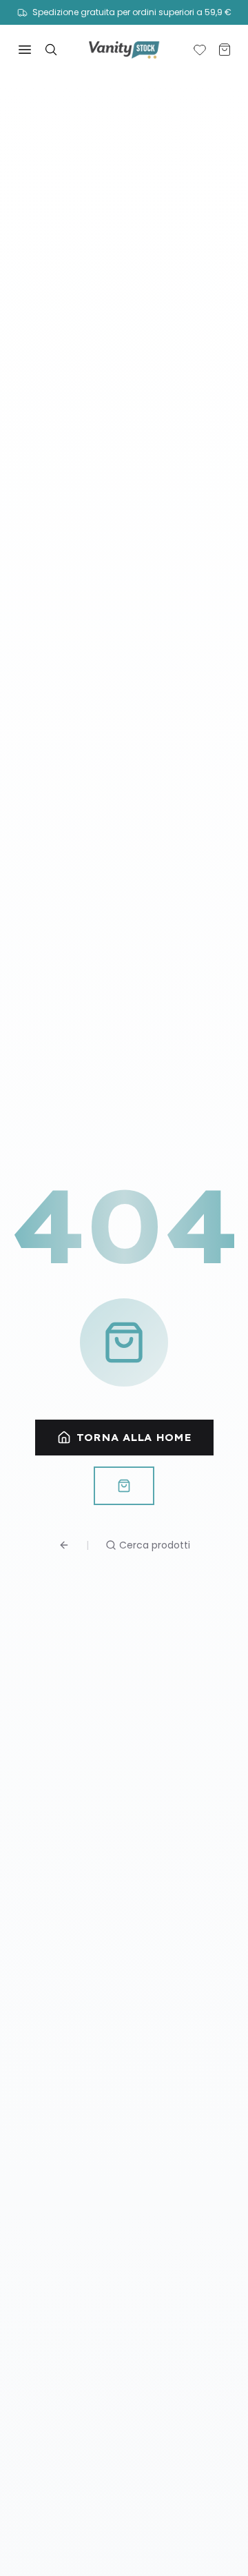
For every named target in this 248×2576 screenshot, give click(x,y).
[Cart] (225, 50)
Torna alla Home (134, 1438)
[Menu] (25, 50)
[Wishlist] (200, 50)
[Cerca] (51, 50)
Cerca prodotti (155, 1545)
